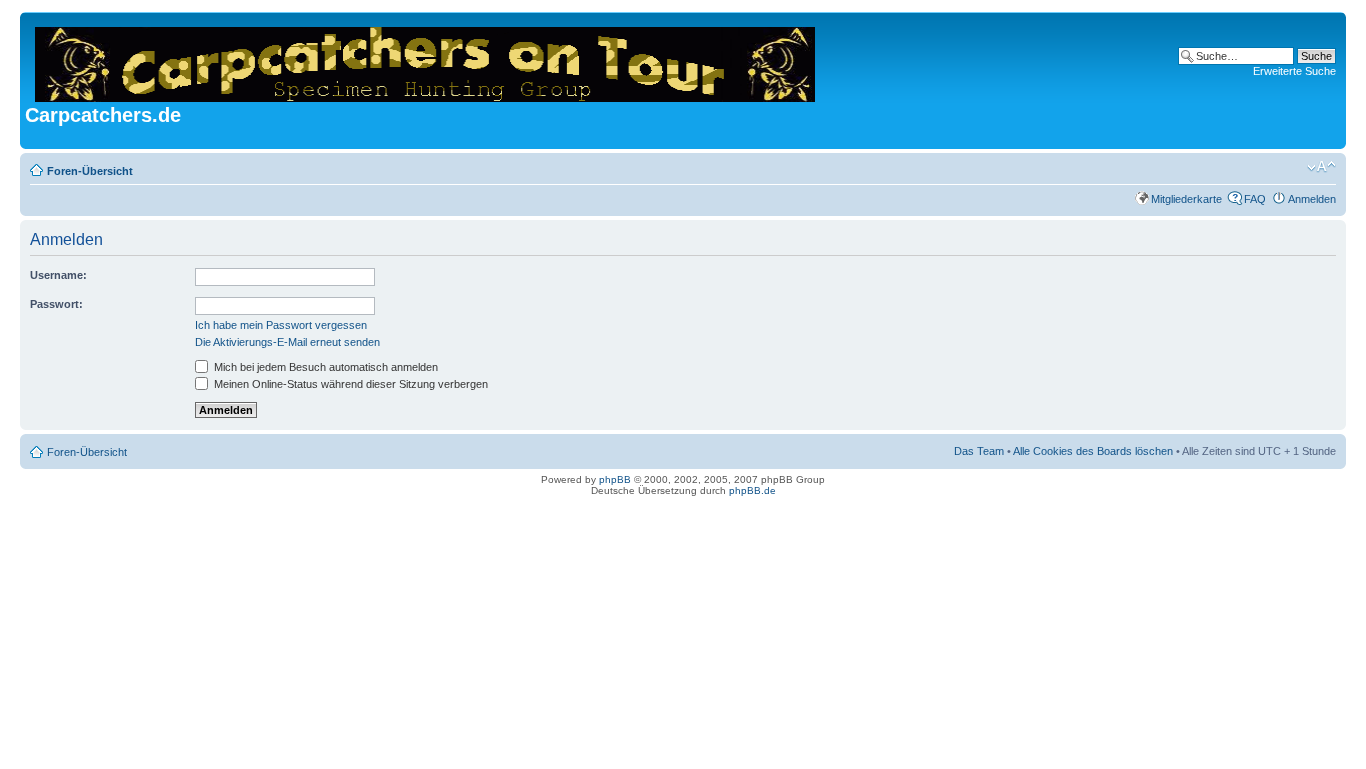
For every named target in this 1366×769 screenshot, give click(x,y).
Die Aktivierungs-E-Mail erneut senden (287, 342)
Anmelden (1312, 199)
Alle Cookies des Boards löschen (1093, 451)
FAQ (1255, 199)
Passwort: (56, 304)
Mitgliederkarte (1186, 199)
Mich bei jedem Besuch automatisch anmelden (324, 367)
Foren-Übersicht (90, 171)
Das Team (979, 451)
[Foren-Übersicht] (426, 60)
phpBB (615, 479)
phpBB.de (752, 490)
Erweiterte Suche (1294, 71)
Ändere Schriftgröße (1321, 167)
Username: (58, 275)
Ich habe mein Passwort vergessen (281, 325)
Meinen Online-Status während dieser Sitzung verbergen (349, 384)
